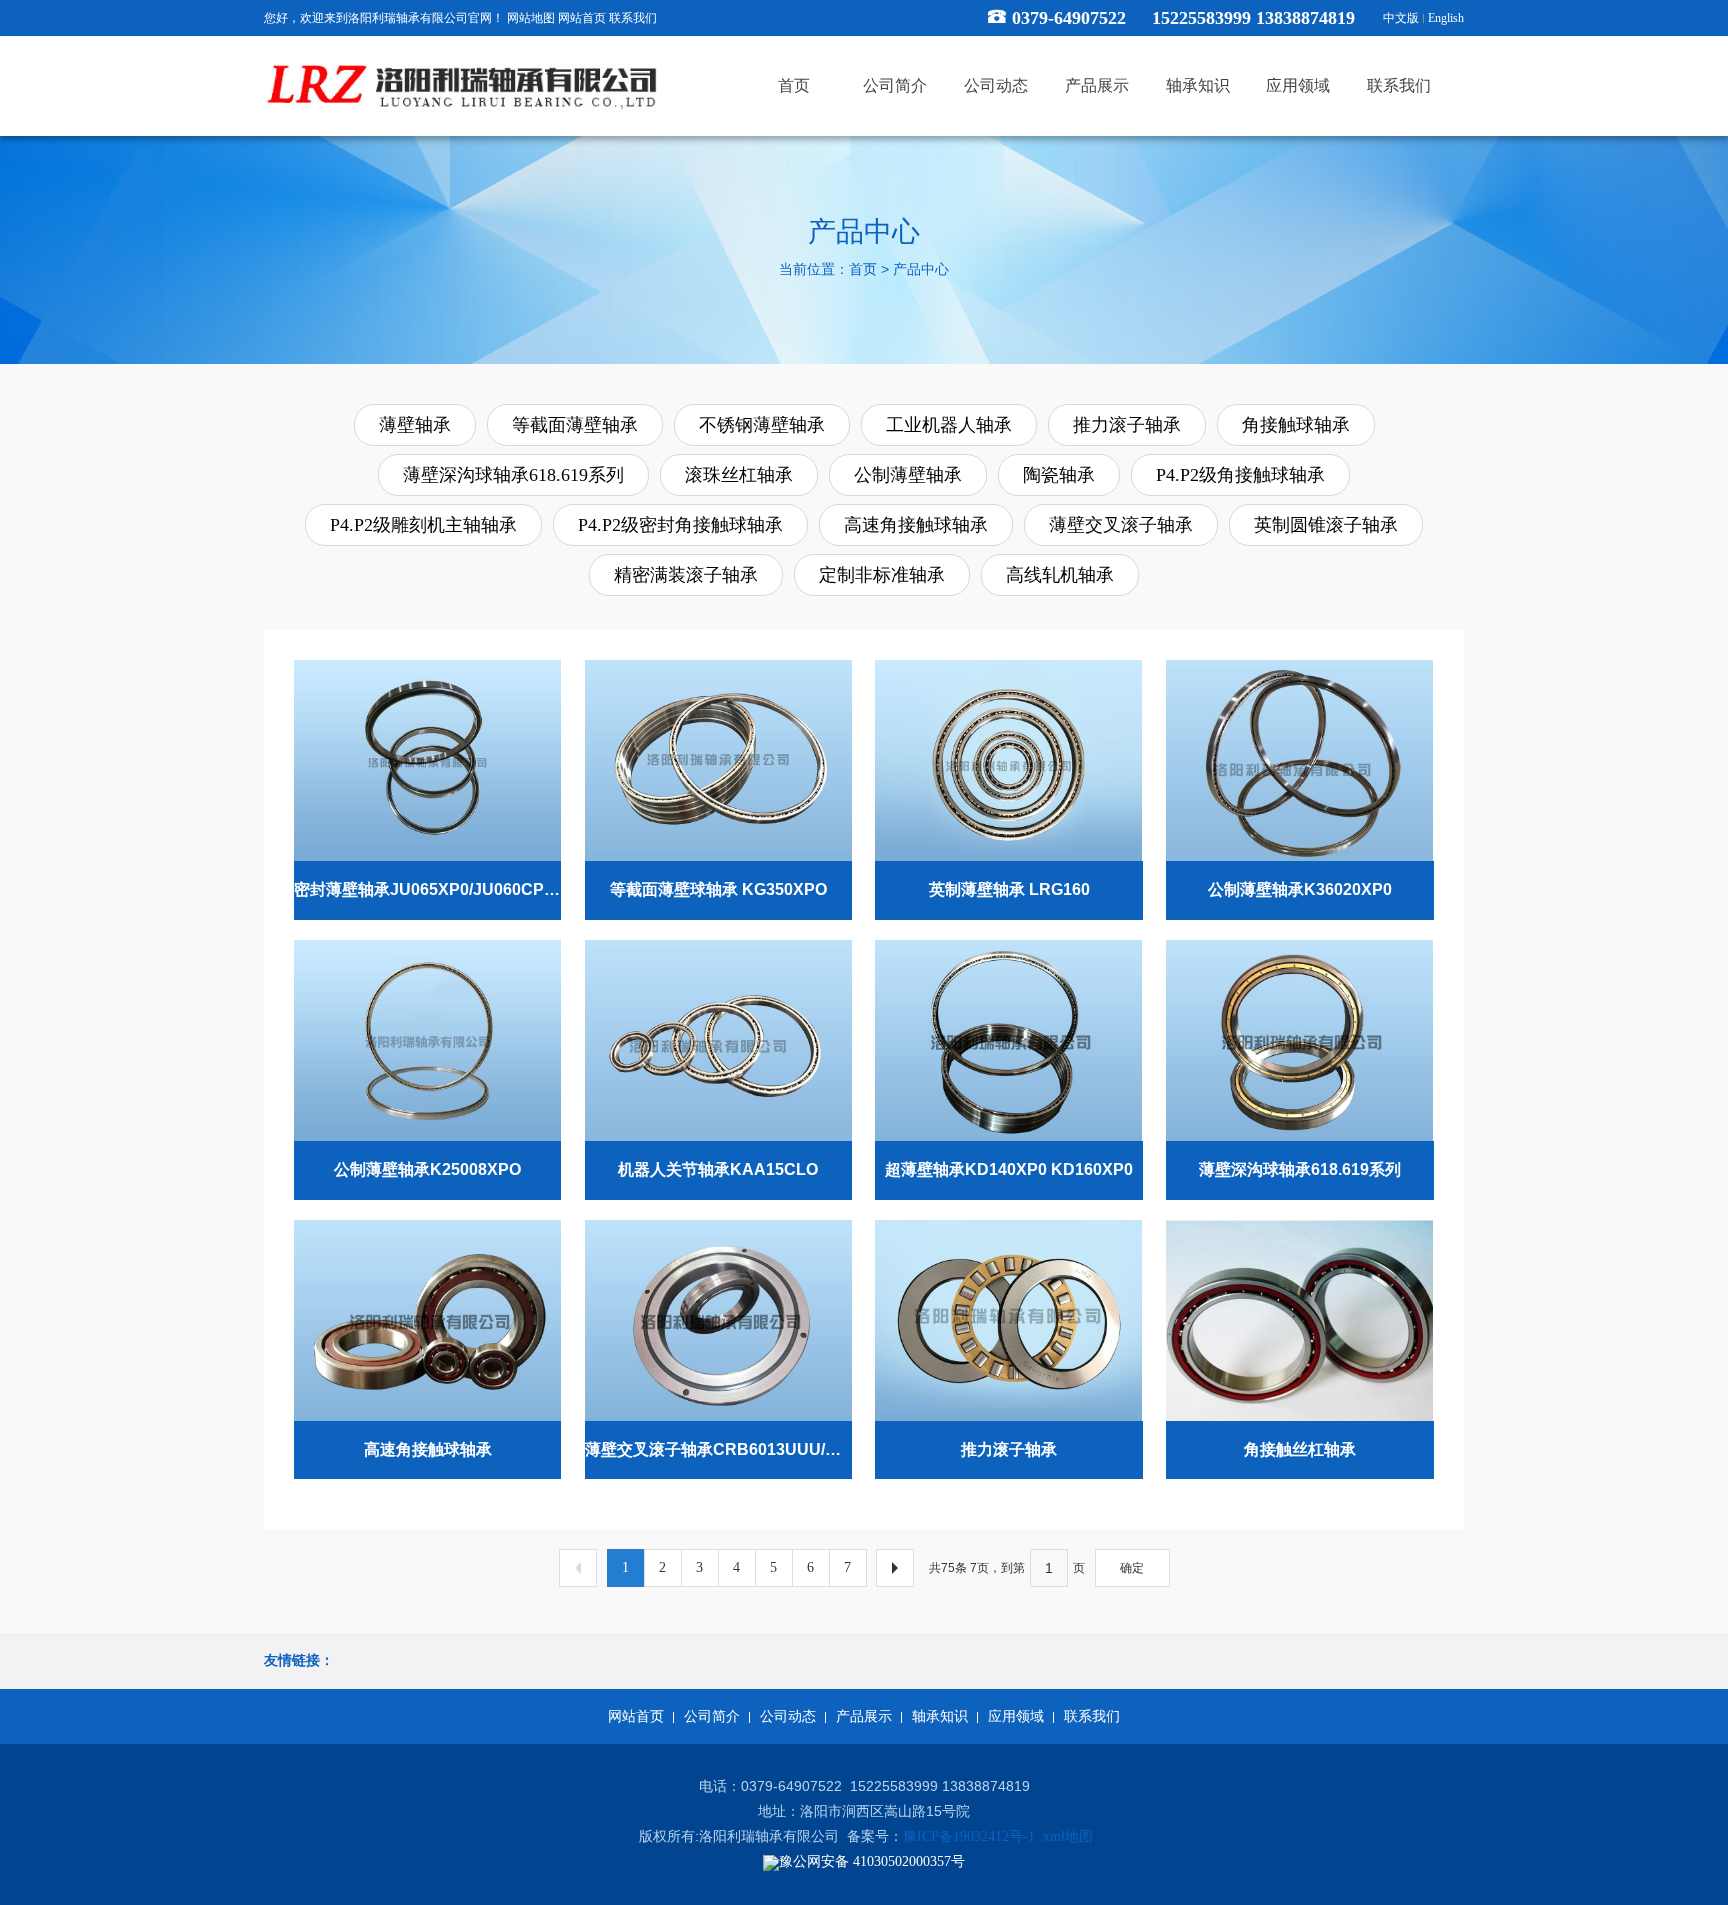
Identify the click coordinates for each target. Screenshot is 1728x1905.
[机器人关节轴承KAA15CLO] (718, 1039)
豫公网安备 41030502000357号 (872, 1861)
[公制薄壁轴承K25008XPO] (427, 1039)
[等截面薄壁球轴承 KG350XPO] (718, 759)
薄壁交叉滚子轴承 (1121, 525)
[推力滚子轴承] (1008, 1319)
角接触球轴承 (1296, 425)
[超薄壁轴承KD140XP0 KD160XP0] (1008, 1039)
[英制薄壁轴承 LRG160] (1008, 759)
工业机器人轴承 (949, 425)
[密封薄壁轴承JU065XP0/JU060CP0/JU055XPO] (427, 759)
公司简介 (712, 1716)
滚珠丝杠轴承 (739, 475)
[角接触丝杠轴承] (1299, 1319)
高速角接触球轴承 (916, 525)
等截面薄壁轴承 (575, 425)
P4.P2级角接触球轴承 (1240, 475)
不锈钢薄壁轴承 (762, 425)
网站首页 (582, 18)
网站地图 (531, 18)
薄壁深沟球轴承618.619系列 (513, 475)
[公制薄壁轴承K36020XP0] (1299, 759)
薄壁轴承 (415, 425)
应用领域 (1016, 1716)
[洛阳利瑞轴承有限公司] (464, 86)
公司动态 (788, 1716)
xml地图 (1068, 1836)
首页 (863, 270)
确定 (1132, 1568)
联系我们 (633, 18)
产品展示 (864, 1716)
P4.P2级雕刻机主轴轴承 (423, 525)
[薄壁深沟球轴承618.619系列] (1299, 1039)
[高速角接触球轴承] (427, 1319)
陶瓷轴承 (1059, 475)
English (1446, 18)
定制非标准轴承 (882, 575)
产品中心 (921, 270)
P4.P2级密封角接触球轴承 (680, 525)
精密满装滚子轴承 (686, 575)
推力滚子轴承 (1127, 425)
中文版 (1401, 18)
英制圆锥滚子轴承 (1326, 525)
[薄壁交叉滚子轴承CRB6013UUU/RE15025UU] (718, 1319)
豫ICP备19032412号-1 (969, 1836)
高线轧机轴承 (1060, 575)
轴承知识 (940, 1716)
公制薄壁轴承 (908, 475)
